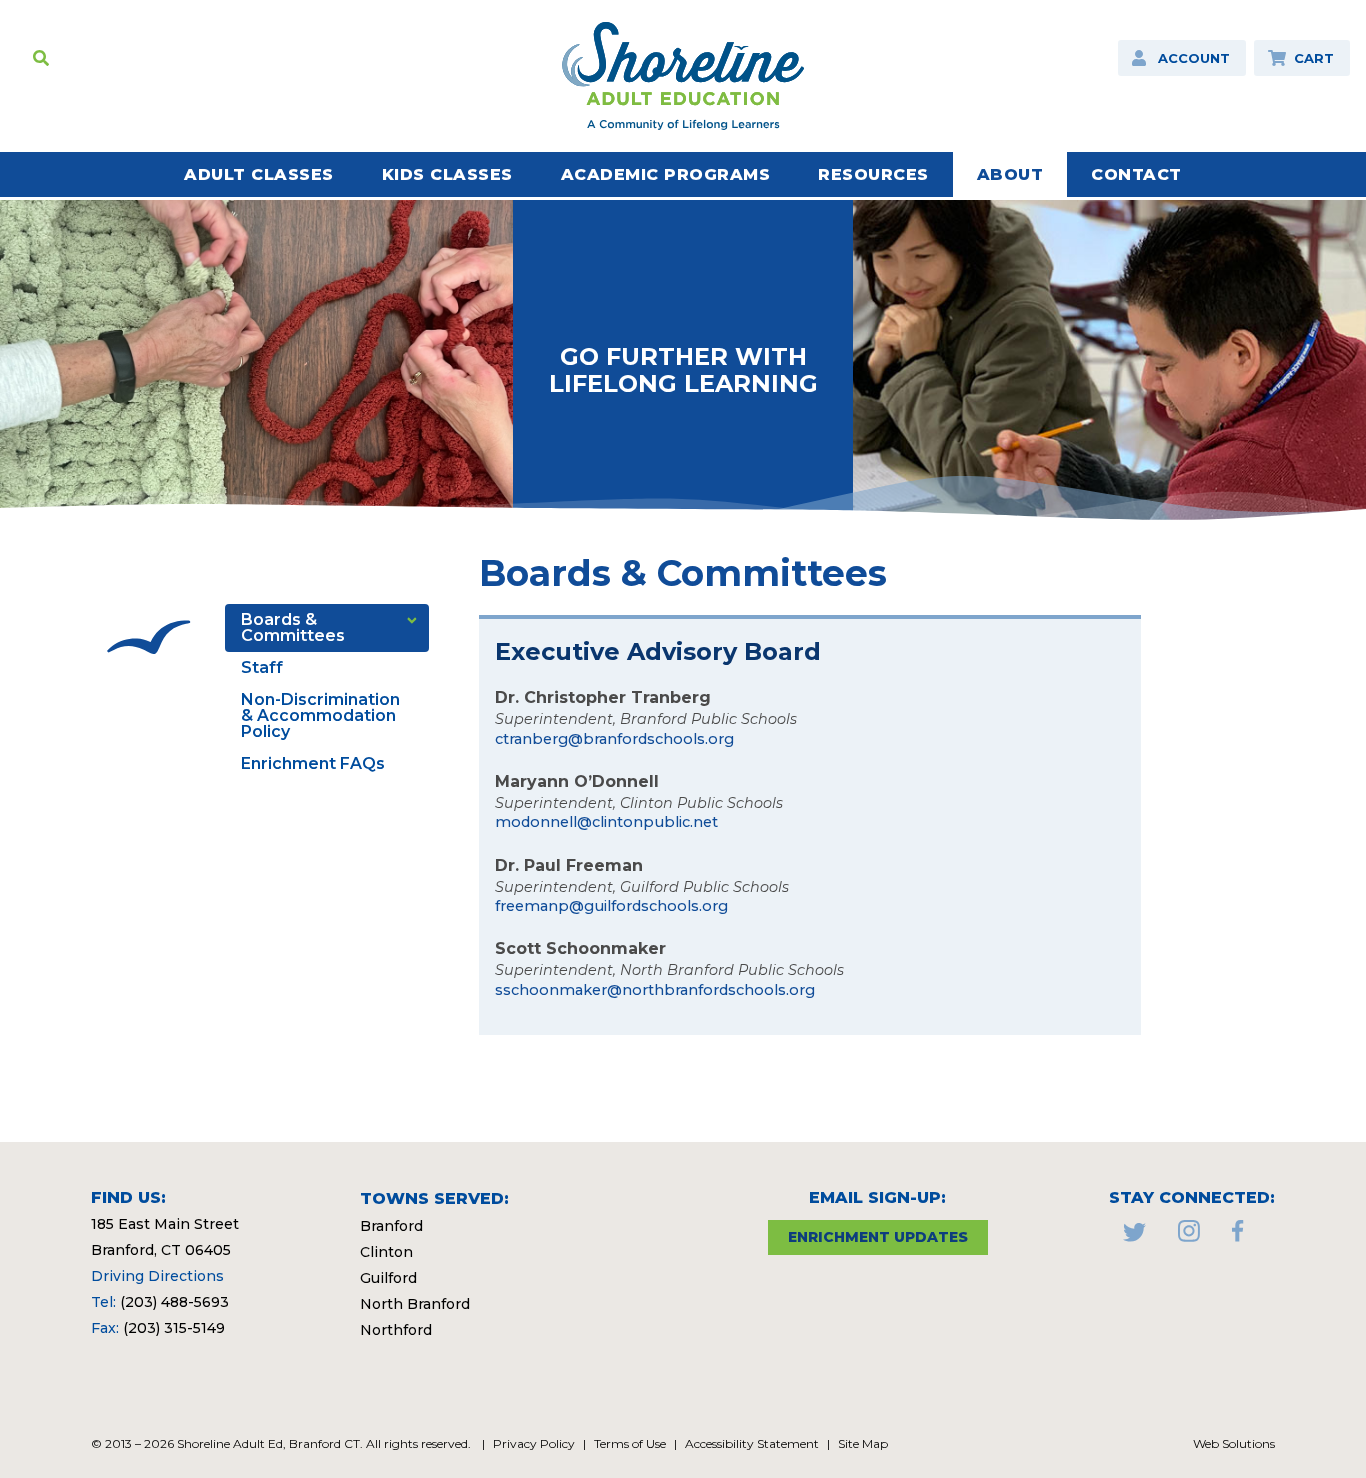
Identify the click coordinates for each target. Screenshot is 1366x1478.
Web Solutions (1234, 1443)
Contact (1136, 174)
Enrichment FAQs (313, 763)
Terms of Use (630, 1443)
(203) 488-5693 (174, 1302)
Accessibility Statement (752, 1443)
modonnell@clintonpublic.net (606, 822)
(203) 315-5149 (174, 1328)
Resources (873, 174)
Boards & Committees (293, 627)
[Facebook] (1238, 1236)
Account (1194, 58)
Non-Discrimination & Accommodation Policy (320, 715)
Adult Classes (259, 174)
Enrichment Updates (878, 1237)
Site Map (863, 1443)
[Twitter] (1134, 1236)
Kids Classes (447, 174)
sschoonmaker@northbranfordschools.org (655, 990)
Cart (1314, 58)
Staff (262, 667)
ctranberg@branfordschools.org (614, 739)
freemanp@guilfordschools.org (611, 906)
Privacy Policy (534, 1443)
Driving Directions (157, 1276)
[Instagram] (1189, 1236)
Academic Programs (666, 174)
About (1010, 174)
